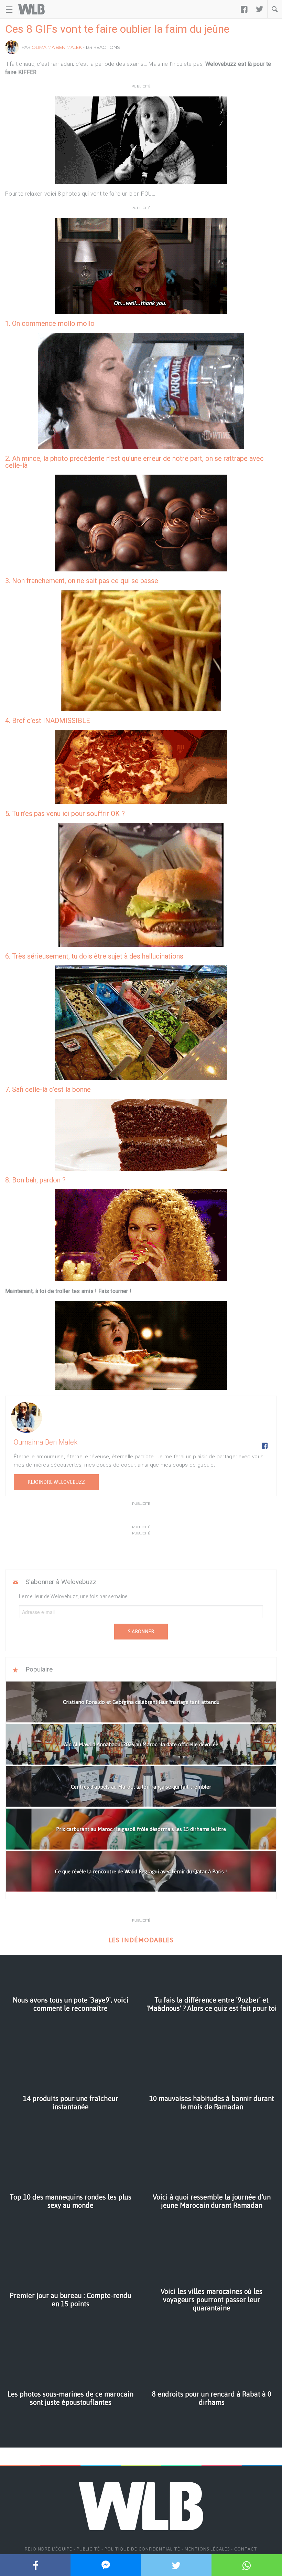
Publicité (88, 2549)
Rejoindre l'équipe (48, 2549)
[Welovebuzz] (31, 9)
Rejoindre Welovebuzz (56, 1482)
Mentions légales (207, 2549)
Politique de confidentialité (142, 2549)
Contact (246, 2549)
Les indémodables (141, 1940)
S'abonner (141, 1632)
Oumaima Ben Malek (57, 47)
